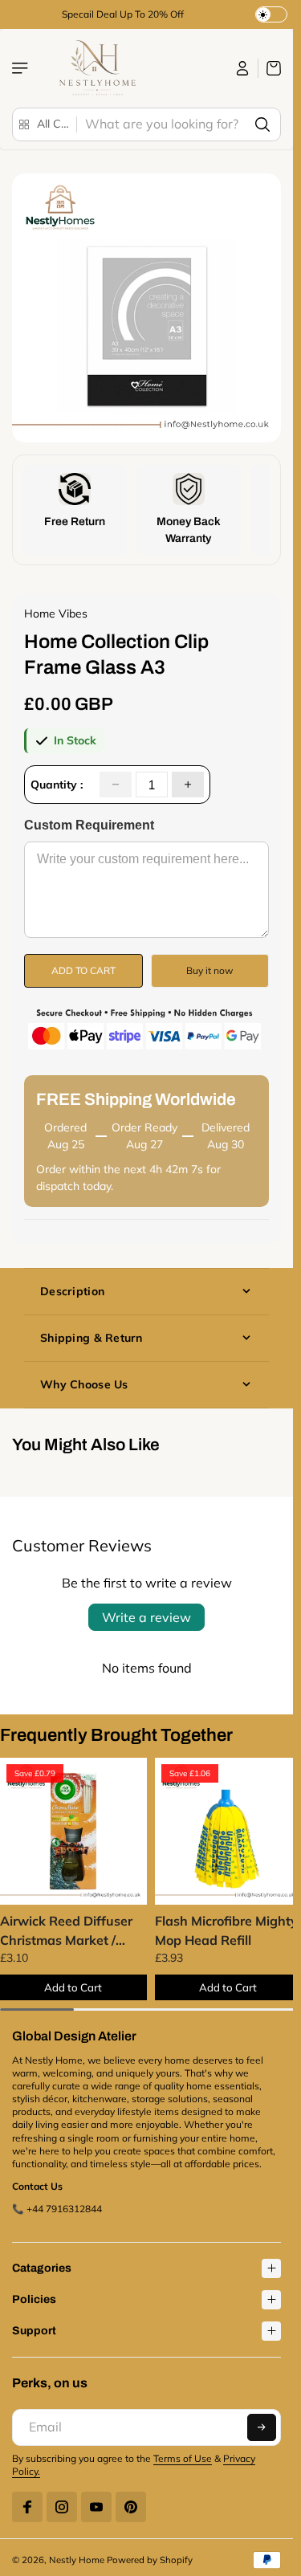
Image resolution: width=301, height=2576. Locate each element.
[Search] (262, 124)
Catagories (42, 2264)
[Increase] (188, 785)
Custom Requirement (89, 825)
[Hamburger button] (22, 68)
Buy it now (209, 970)
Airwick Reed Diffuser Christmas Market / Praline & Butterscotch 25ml (68, 1927)
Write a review (146, 1617)
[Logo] (96, 68)
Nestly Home (77, 2556)
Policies (34, 2295)
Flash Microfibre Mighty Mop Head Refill (222, 1926)
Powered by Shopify (150, 2556)
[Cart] (270, 68)
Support (34, 2327)
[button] (262, 2423)
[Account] (243, 68)
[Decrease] (116, 785)
